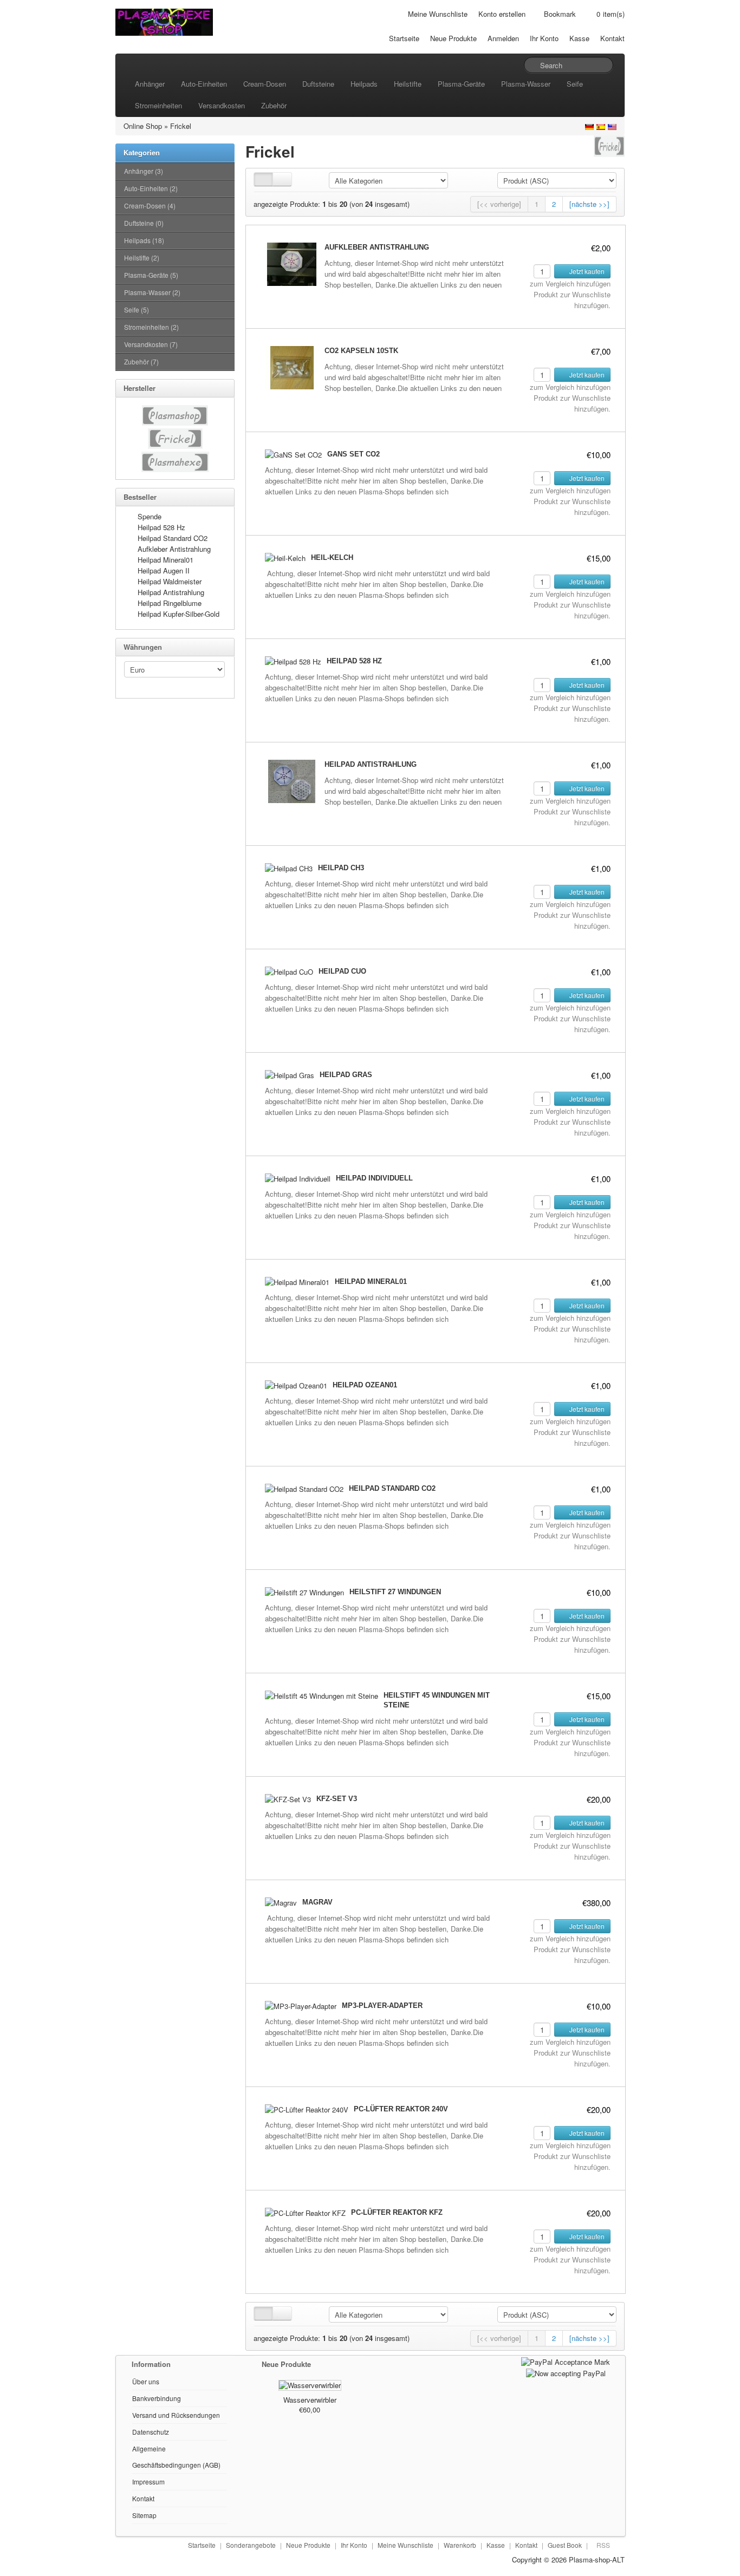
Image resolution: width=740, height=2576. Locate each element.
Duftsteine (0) (144, 223)
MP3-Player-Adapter (382, 2006)
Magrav (317, 1902)
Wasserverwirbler (310, 2400)
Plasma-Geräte (461, 84)
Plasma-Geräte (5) (151, 275)
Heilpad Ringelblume (170, 603)
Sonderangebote (251, 2545)
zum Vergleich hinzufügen (570, 283)
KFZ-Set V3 (337, 1799)
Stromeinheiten (158, 105)
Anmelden (503, 38)
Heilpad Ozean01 (365, 1385)
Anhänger (150, 84)
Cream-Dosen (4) (150, 206)
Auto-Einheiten (204, 84)
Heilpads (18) (144, 240)
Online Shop (143, 126)
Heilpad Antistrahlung (171, 592)
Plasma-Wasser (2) (152, 292)
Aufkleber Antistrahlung (174, 549)
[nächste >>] (589, 204)
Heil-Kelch (332, 557)
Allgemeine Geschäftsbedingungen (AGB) (176, 2457)
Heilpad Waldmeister (170, 581)
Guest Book (565, 2545)
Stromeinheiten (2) (151, 327)
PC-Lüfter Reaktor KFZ (397, 2212)
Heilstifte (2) (142, 257)
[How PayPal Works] (566, 2361)
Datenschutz (151, 2432)
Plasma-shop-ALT (597, 2559)
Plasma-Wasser (526, 84)
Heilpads (364, 84)
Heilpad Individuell (374, 1178)
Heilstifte (408, 84)
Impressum (148, 2482)
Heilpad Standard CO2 (173, 538)
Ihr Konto (544, 38)
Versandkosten (222, 105)
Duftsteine (318, 84)
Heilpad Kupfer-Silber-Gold (178, 614)
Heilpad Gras (346, 1075)
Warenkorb (460, 2545)
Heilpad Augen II (164, 570)
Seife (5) (137, 309)
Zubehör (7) (141, 361)
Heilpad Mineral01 (165, 560)
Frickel (181, 126)
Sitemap (144, 2515)
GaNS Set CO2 (353, 454)
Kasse (579, 38)
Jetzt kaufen (586, 271)
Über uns (146, 2381)
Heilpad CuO (342, 971)
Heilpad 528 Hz (161, 527)
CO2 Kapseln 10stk (361, 351)
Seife (575, 84)
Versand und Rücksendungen (176, 2415)
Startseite (404, 38)
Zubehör (274, 105)
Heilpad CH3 (341, 868)
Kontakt (612, 38)
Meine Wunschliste (438, 14)
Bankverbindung (157, 2398)
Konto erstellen (502, 14)
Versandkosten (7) (151, 344)
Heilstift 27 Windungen (395, 1592)
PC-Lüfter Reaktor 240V (401, 2109)
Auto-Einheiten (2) (151, 188)
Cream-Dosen (265, 84)
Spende (150, 516)
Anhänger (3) (144, 171)
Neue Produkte (453, 38)
